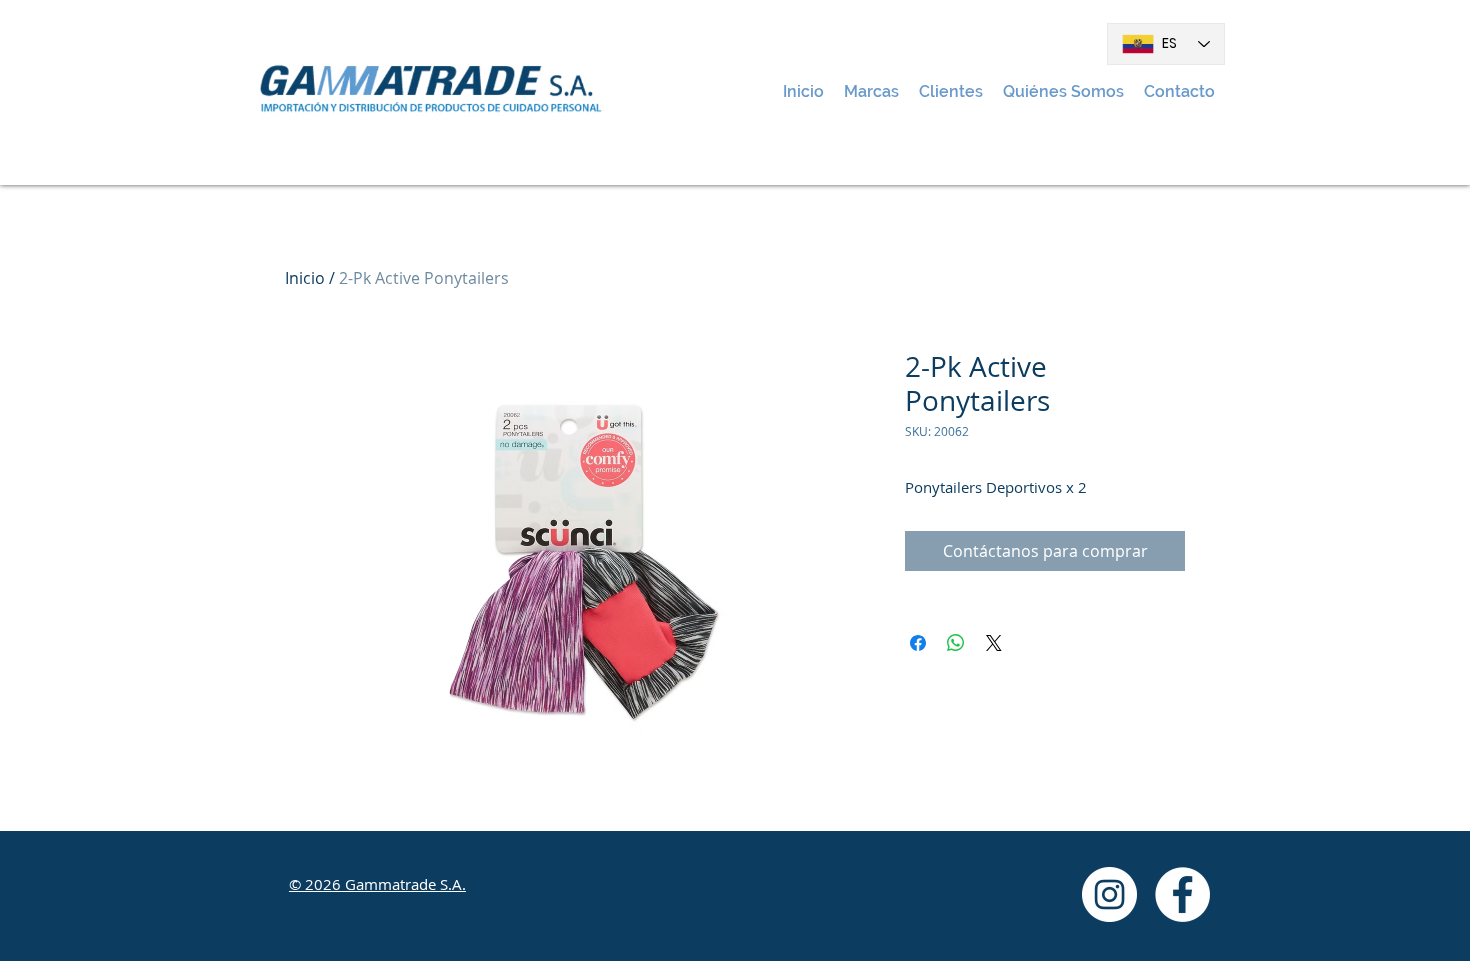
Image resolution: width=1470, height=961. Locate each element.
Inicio (305, 278)
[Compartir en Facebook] (918, 643)
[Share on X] (994, 643)
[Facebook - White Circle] (1182, 894)
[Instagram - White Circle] (1109, 894)
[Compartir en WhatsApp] (956, 643)
